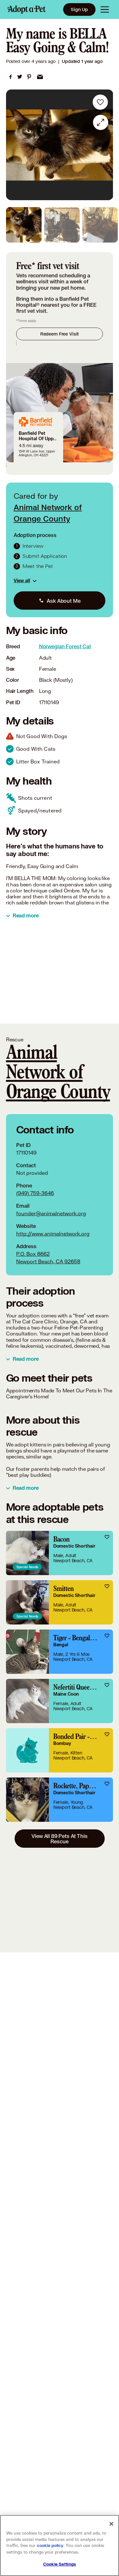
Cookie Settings (60, 2564)
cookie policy (50, 2546)
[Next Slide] (105, 145)
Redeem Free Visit (60, 334)
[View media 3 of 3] (100, 225)
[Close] (111, 2524)
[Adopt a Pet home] (27, 9)
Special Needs (27, 1567)
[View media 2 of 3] (62, 225)
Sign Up (79, 9)
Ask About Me (63, 601)
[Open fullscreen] (101, 122)
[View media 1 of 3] (24, 225)
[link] (10, 77)
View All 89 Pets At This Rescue (59, 1839)
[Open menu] (105, 9)
